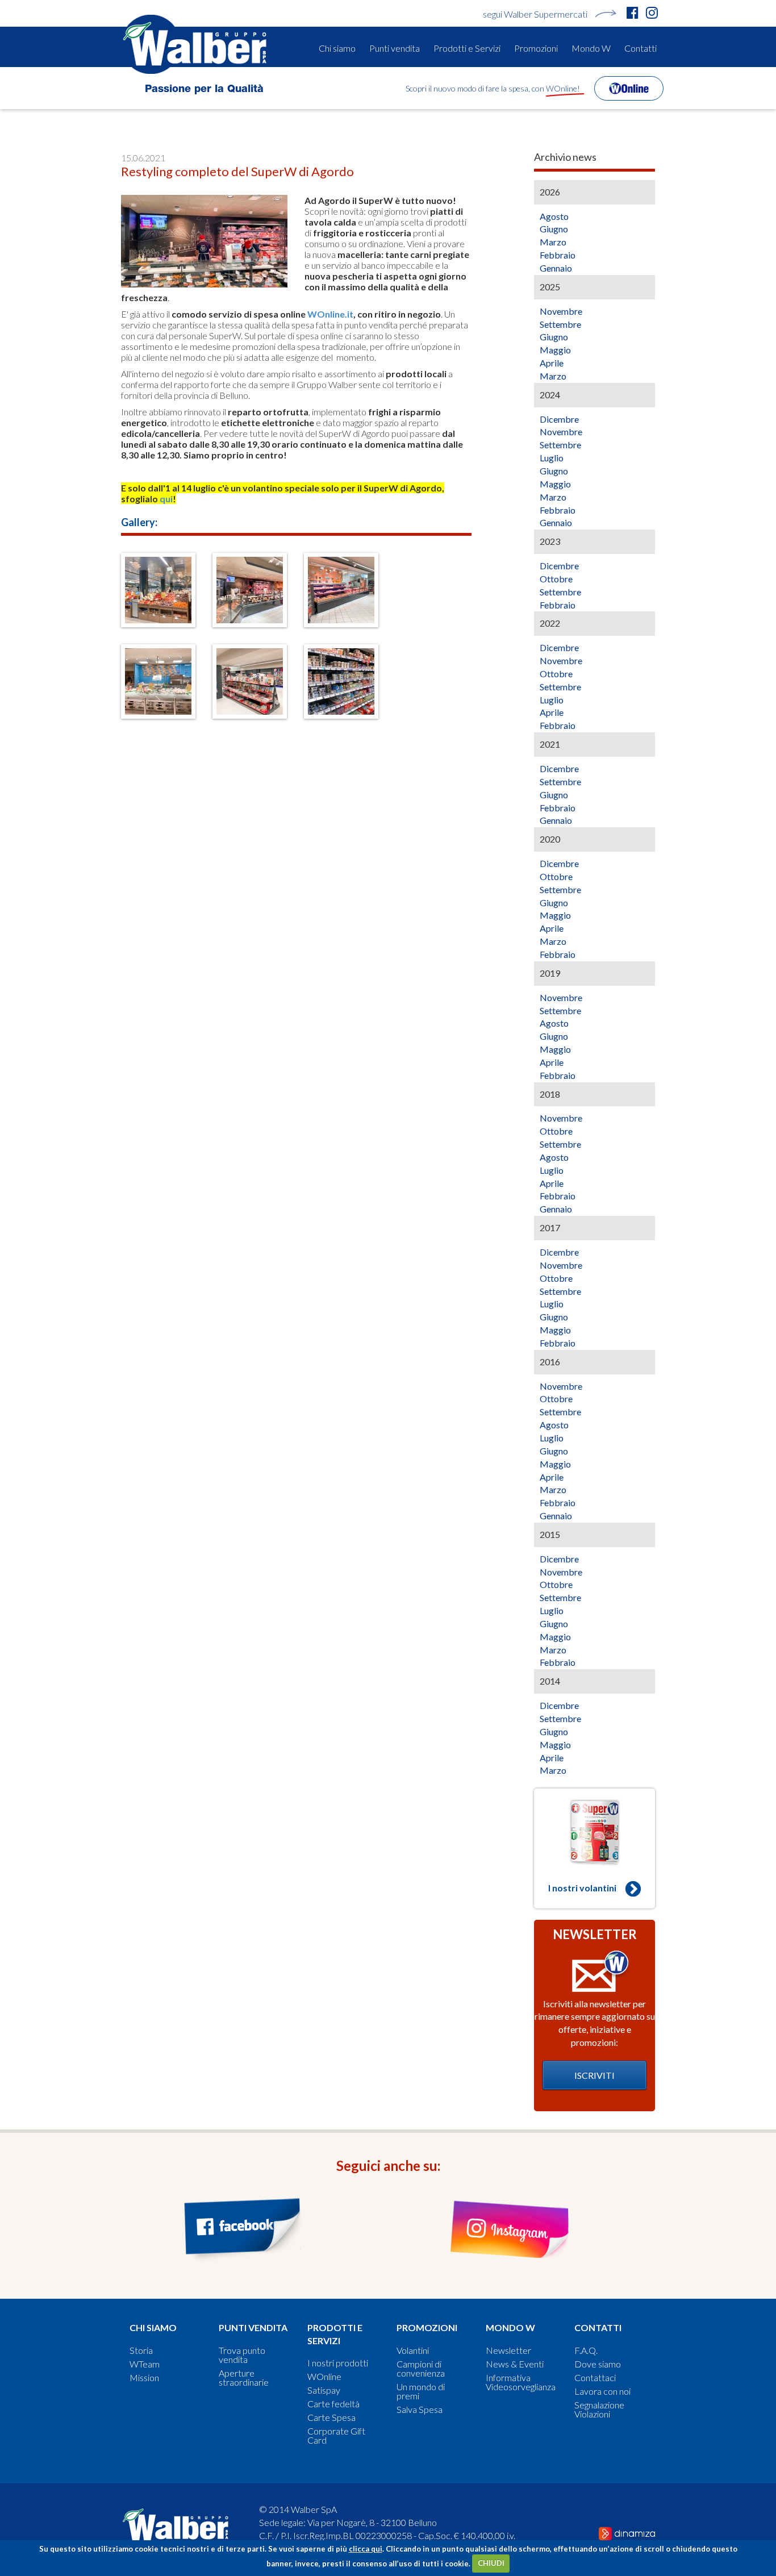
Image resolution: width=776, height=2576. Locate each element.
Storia (141, 2350)
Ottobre (556, 579)
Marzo (553, 242)
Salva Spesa (420, 2410)
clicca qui (366, 2549)
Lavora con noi (602, 2391)
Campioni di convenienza (421, 2369)
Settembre (560, 324)
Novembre (561, 311)
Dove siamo (598, 2364)
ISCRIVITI (594, 2075)
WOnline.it (330, 314)
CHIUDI (491, 2563)
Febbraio (558, 255)
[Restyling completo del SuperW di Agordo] (158, 590)
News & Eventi (515, 2364)
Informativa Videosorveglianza (521, 2382)
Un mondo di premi (421, 2391)
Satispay (324, 2390)
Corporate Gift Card (336, 2436)
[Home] (198, 44)
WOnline (324, 2377)
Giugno (554, 229)
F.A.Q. (586, 2350)
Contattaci (595, 2378)
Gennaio (556, 268)
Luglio (552, 458)
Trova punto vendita (242, 2355)
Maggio (555, 350)
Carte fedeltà (333, 2404)
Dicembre (559, 419)
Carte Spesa (331, 2417)
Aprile (552, 363)
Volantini (413, 2350)
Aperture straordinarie (244, 2378)
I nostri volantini (582, 1888)
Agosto (554, 216)
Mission (144, 2378)
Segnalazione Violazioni (599, 2410)
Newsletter (508, 2350)
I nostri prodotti (338, 2363)
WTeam (145, 2364)
